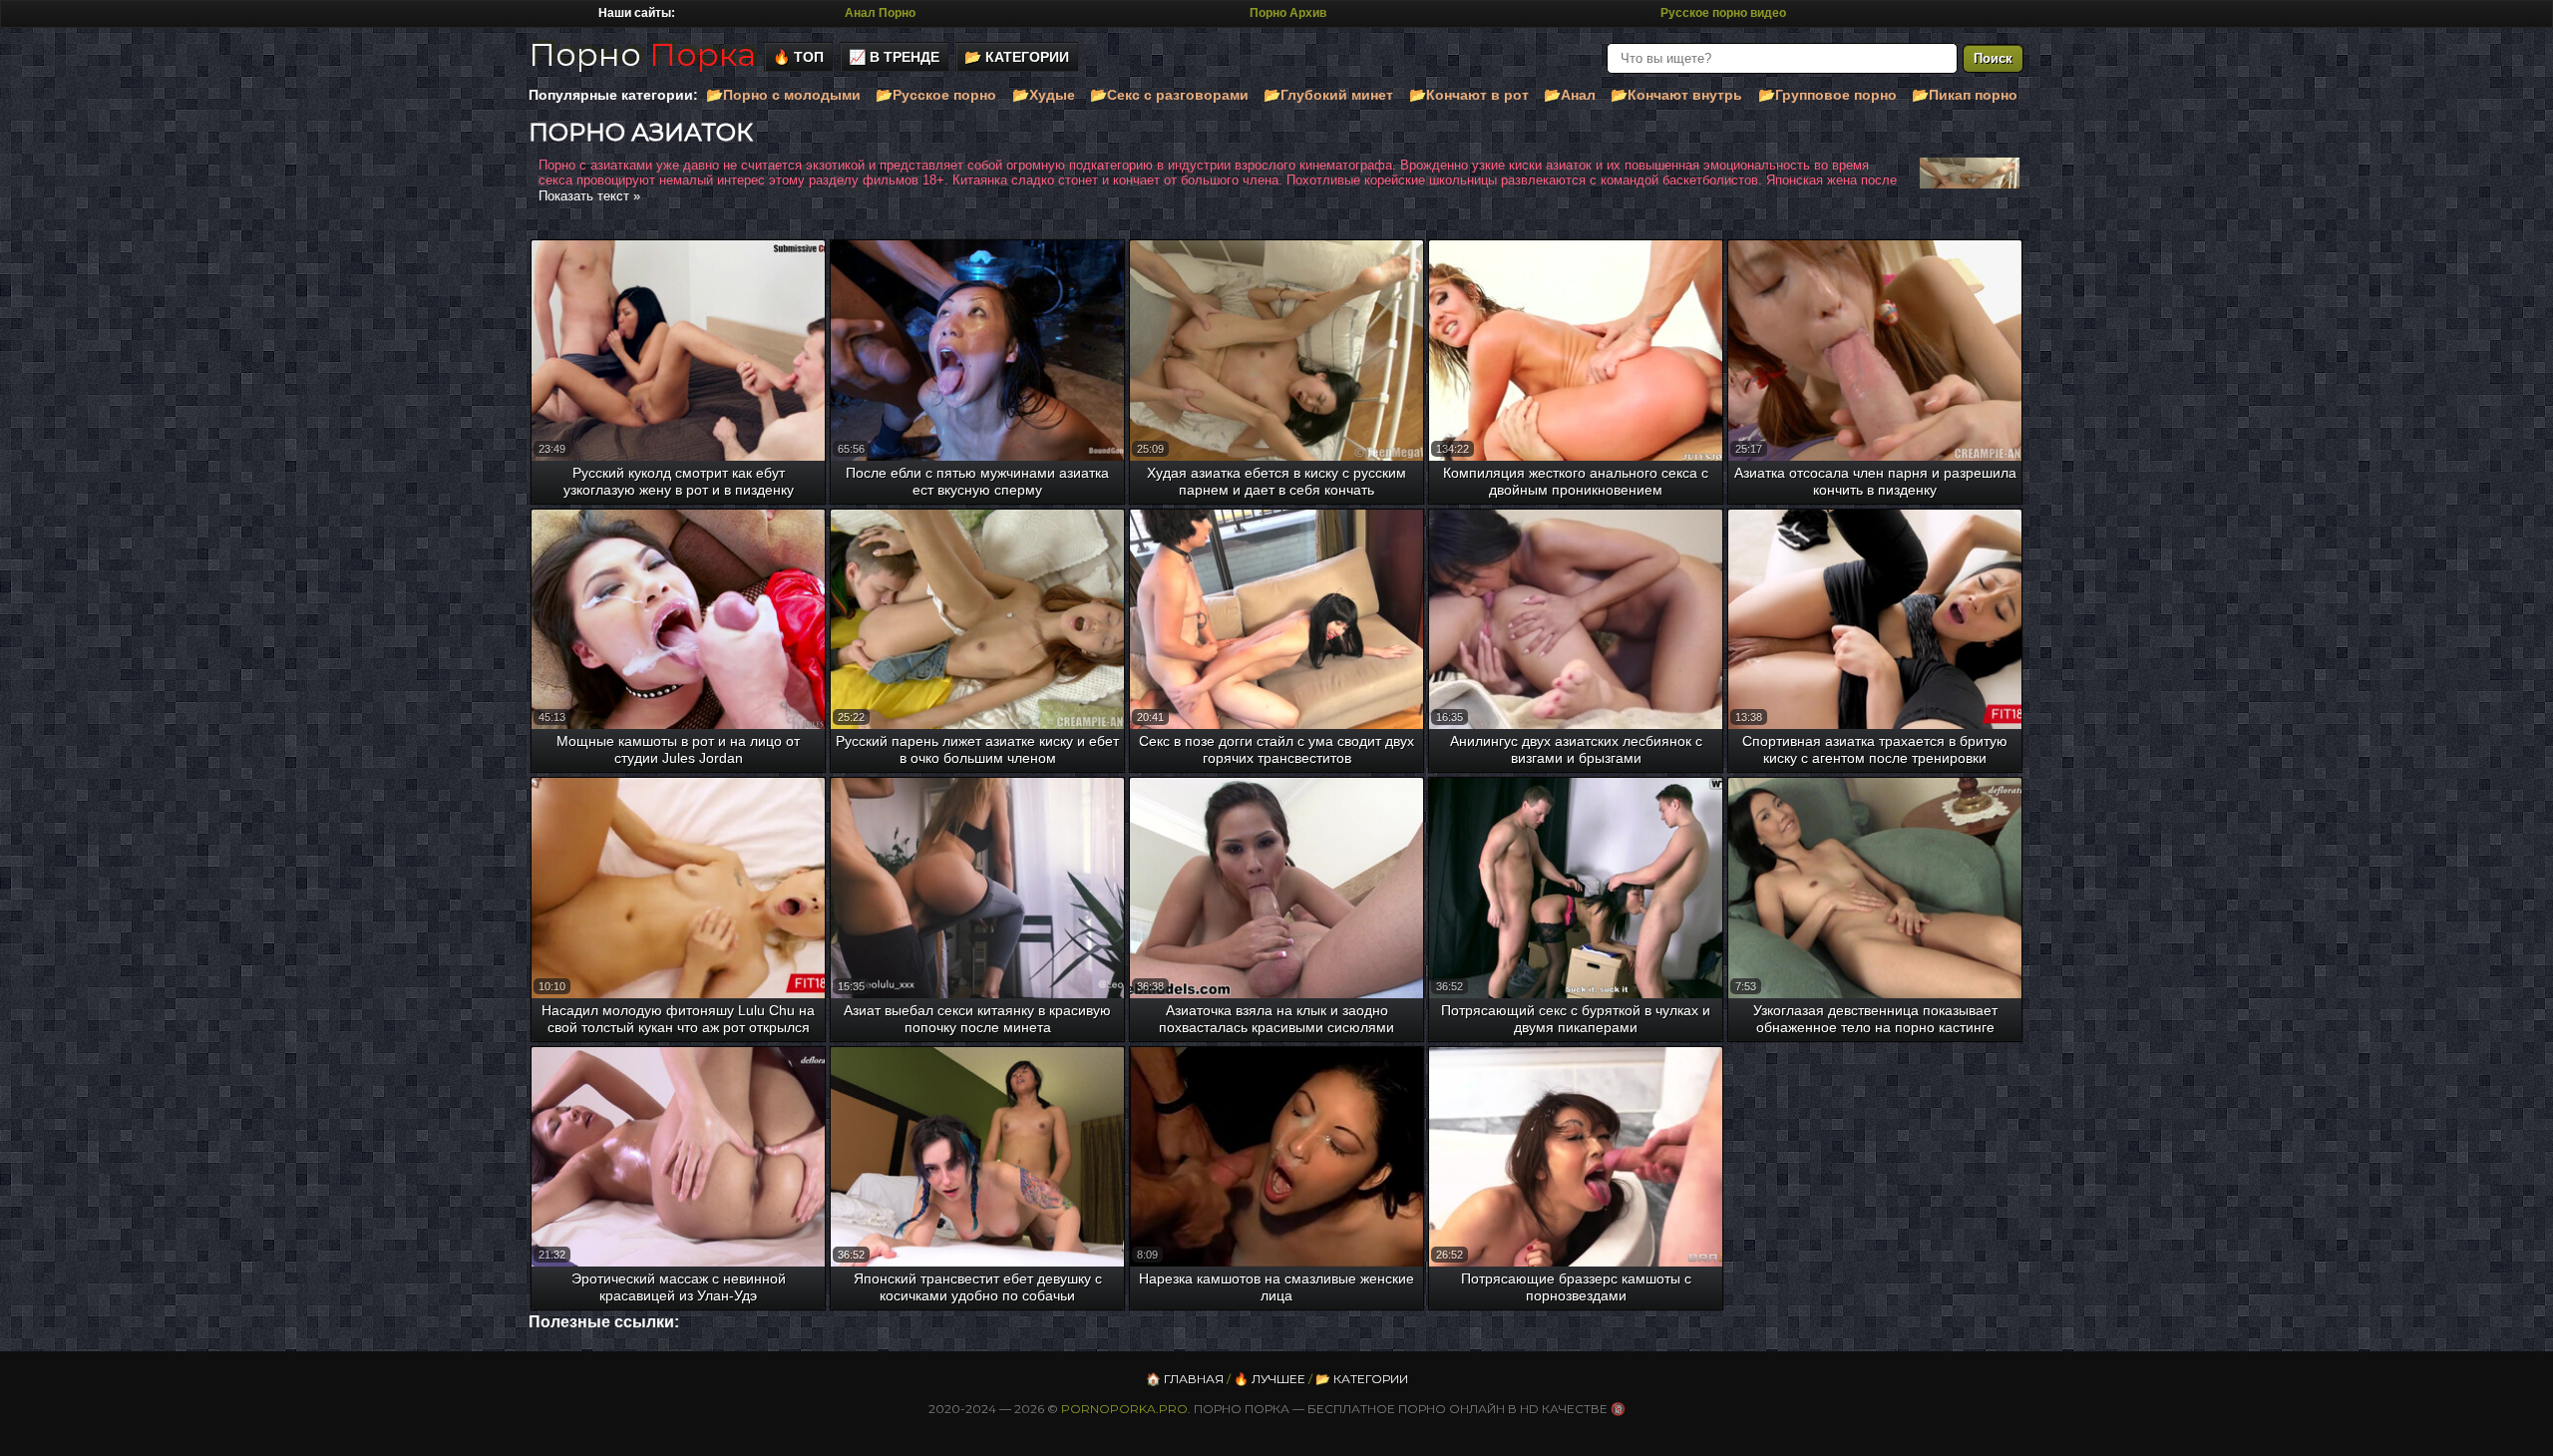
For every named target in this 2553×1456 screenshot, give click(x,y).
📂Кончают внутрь (1676, 95)
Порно (642, 54)
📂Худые (1044, 95)
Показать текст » (589, 196)
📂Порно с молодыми (783, 95)
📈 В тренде (894, 57)
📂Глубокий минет (1328, 95)
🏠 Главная (1185, 1379)
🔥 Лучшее (1270, 1379)
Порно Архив (1288, 13)
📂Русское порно (936, 95)
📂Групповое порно (1827, 95)
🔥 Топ (798, 57)
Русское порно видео (1723, 13)
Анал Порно (880, 13)
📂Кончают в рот (1469, 95)
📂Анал (1570, 95)
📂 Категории (1017, 57)
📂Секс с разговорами (1169, 95)
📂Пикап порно (1965, 95)
